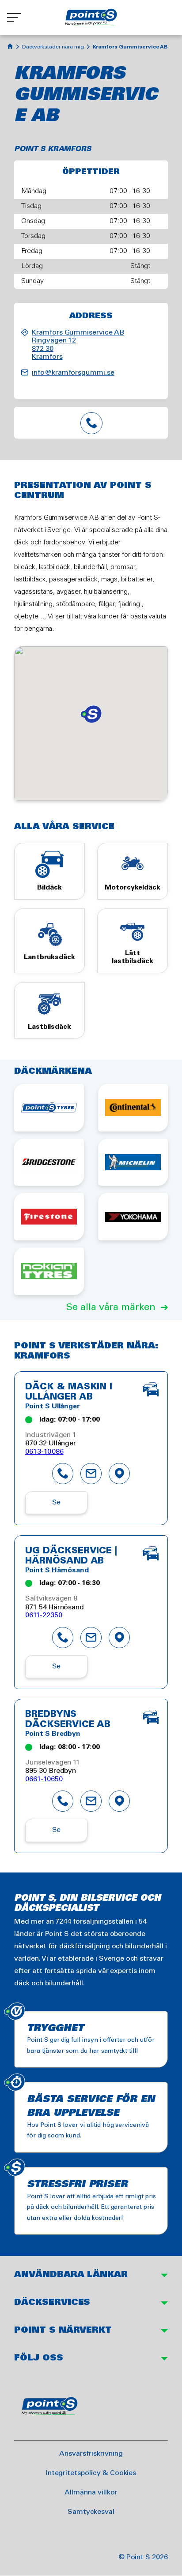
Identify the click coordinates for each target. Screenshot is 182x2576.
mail (91, 1474)
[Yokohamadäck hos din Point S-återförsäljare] (133, 1217)
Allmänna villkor (91, 2492)
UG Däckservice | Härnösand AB (71, 1556)
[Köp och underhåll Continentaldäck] (133, 1108)
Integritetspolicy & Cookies (91, 2473)
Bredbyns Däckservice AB (68, 1720)
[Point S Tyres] (49, 1108)
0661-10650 (44, 1779)
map (119, 1474)
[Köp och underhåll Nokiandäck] (49, 1271)
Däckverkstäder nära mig (53, 47)
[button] (91, 714)
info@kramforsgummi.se (73, 373)
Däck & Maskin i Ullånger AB (69, 1392)
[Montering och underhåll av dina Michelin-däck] (133, 1162)
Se (57, 1502)
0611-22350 (44, 1615)
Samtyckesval (91, 2512)
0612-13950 (91, 423)
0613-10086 (44, 1452)
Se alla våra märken (111, 1307)
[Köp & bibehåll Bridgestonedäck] (49, 1162)
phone (63, 1474)
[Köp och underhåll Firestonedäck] (49, 1217)
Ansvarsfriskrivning (91, 2454)
